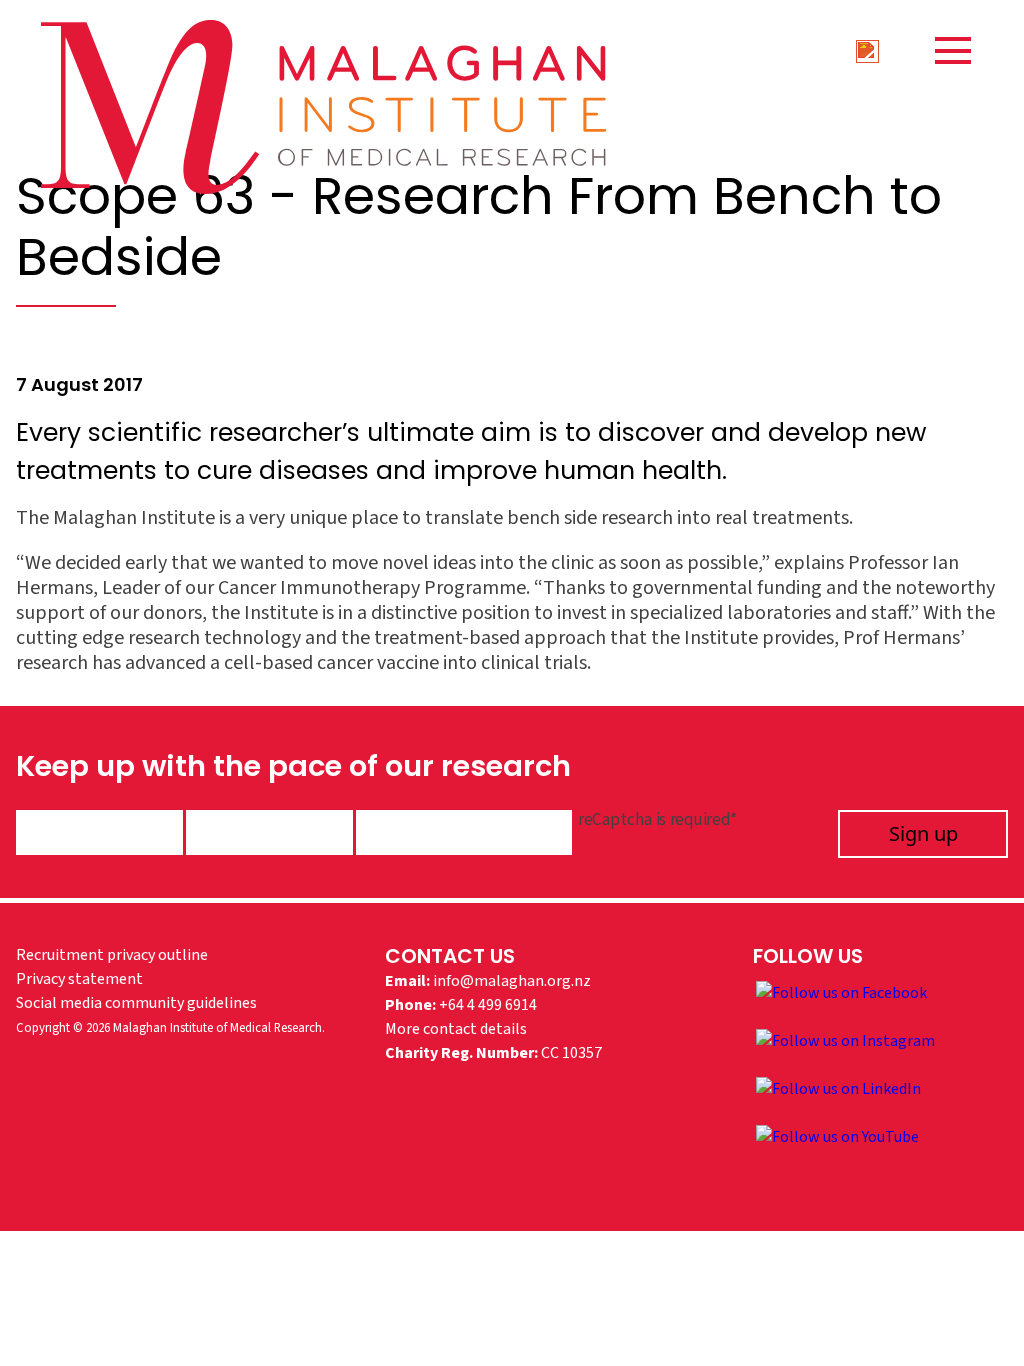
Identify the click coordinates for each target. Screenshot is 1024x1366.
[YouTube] (837, 1136)
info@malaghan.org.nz (512, 981)
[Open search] (867, 50)
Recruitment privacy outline (112, 955)
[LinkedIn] (838, 1088)
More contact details (456, 1029)
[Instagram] (845, 1040)
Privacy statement (79, 979)
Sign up (923, 833)
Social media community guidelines (136, 1003)
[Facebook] (841, 992)
